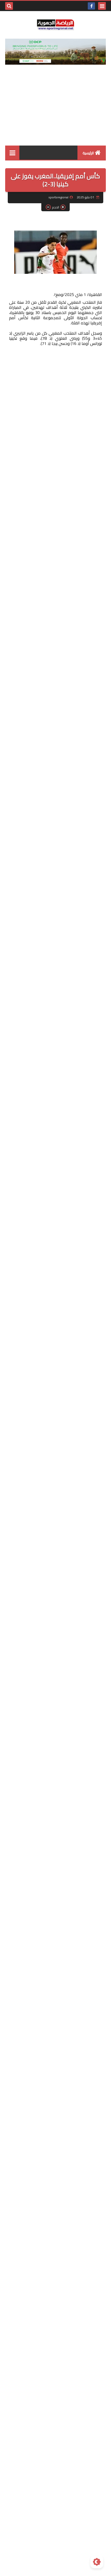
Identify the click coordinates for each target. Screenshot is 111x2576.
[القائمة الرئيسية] (12, 153)
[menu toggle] (102, 6)
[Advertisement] (55, 110)
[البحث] (9, 6)
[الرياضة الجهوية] (55, 25)
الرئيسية (88, 153)
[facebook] (91, 6)
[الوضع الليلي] (97, 2562)
